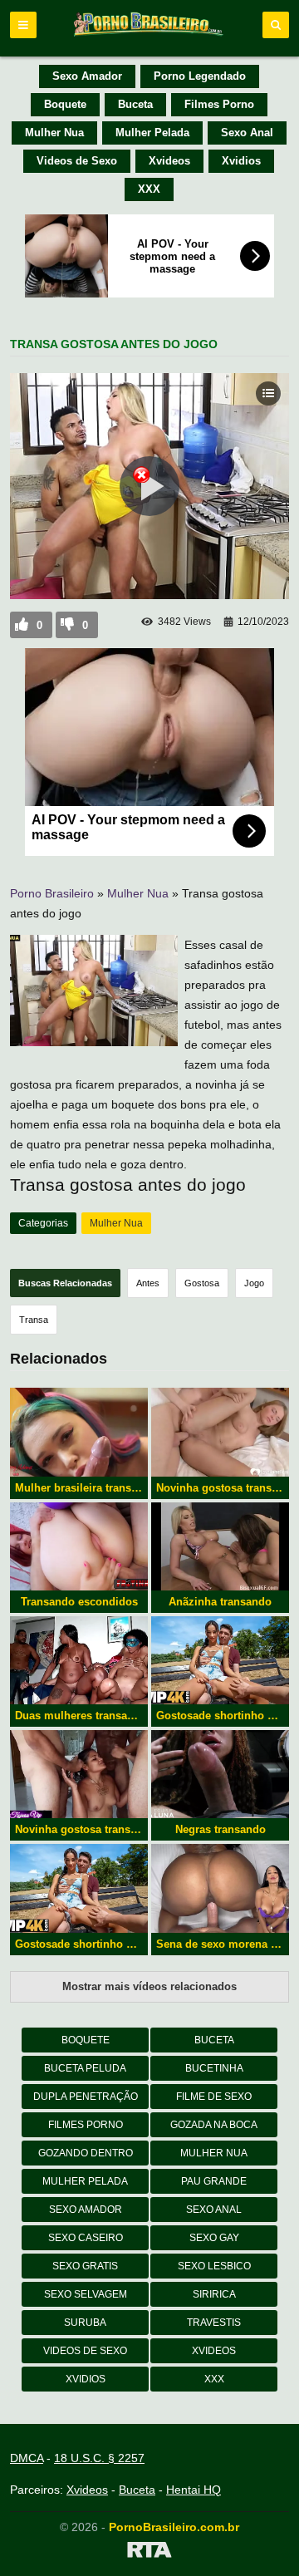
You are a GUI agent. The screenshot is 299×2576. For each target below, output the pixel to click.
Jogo (254, 1283)
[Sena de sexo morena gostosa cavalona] (220, 1888)
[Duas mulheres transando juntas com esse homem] (79, 1660)
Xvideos (169, 161)
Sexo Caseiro (86, 2238)
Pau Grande (214, 2181)
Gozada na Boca (214, 2125)
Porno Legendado (200, 76)
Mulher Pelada (152, 133)
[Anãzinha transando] (220, 1546)
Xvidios (241, 161)
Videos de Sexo (77, 161)
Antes (148, 1283)
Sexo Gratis (85, 2266)
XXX (149, 189)
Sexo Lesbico (214, 2266)
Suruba (85, 2323)
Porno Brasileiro (52, 893)
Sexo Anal (247, 133)
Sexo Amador (87, 76)
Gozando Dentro (86, 2153)
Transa (34, 1320)
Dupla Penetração (86, 2097)
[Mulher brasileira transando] (79, 1432)
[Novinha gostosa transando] (79, 1774)
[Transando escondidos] (79, 1546)
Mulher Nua (54, 133)
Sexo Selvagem (86, 2294)
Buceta (135, 104)
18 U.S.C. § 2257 (99, 2458)
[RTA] (149, 2553)
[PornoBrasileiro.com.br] (149, 35)
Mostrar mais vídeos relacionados (149, 1986)
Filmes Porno (219, 104)
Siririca (214, 2294)
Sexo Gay (214, 2238)
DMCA (27, 2458)
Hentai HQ (194, 2490)
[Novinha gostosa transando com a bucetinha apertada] (220, 1432)
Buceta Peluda (85, 2068)
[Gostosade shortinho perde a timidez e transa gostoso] (220, 1660)
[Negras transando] (220, 1774)
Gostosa (202, 1283)
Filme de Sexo (214, 2097)
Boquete (65, 104)
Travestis (214, 2323)
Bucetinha (214, 2068)
